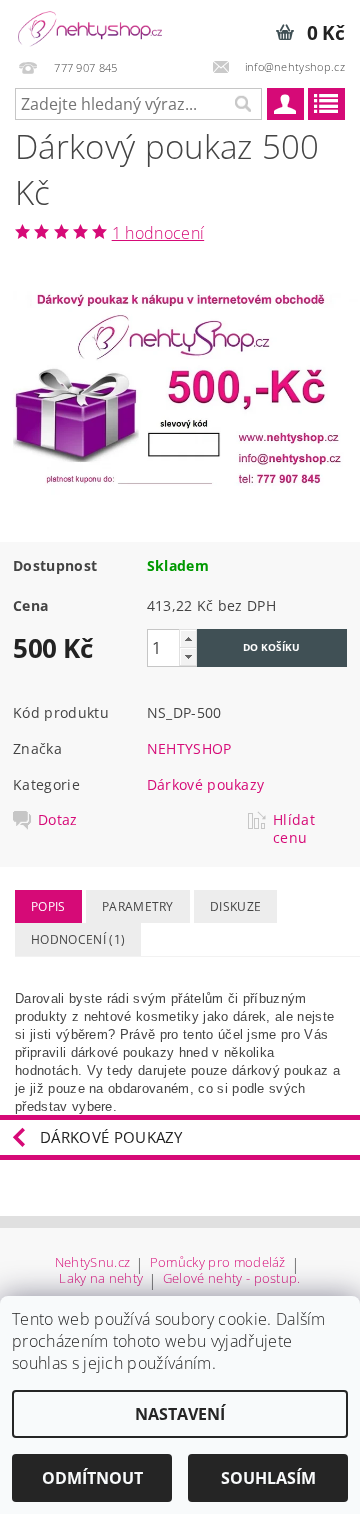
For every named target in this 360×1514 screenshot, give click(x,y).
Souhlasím (268, 1478)
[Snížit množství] (188, 656)
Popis (48, 906)
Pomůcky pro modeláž (218, 1263)
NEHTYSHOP (189, 748)
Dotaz (58, 820)
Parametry (138, 906)
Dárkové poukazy (206, 784)
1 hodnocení (158, 233)
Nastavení (180, 1414)
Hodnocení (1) (78, 939)
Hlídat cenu (294, 829)
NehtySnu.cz (93, 1263)
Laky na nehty (101, 1279)
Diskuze (235, 906)
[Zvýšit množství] (188, 638)
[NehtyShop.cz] (90, 26)
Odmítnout (92, 1478)
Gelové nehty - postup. (232, 1279)
